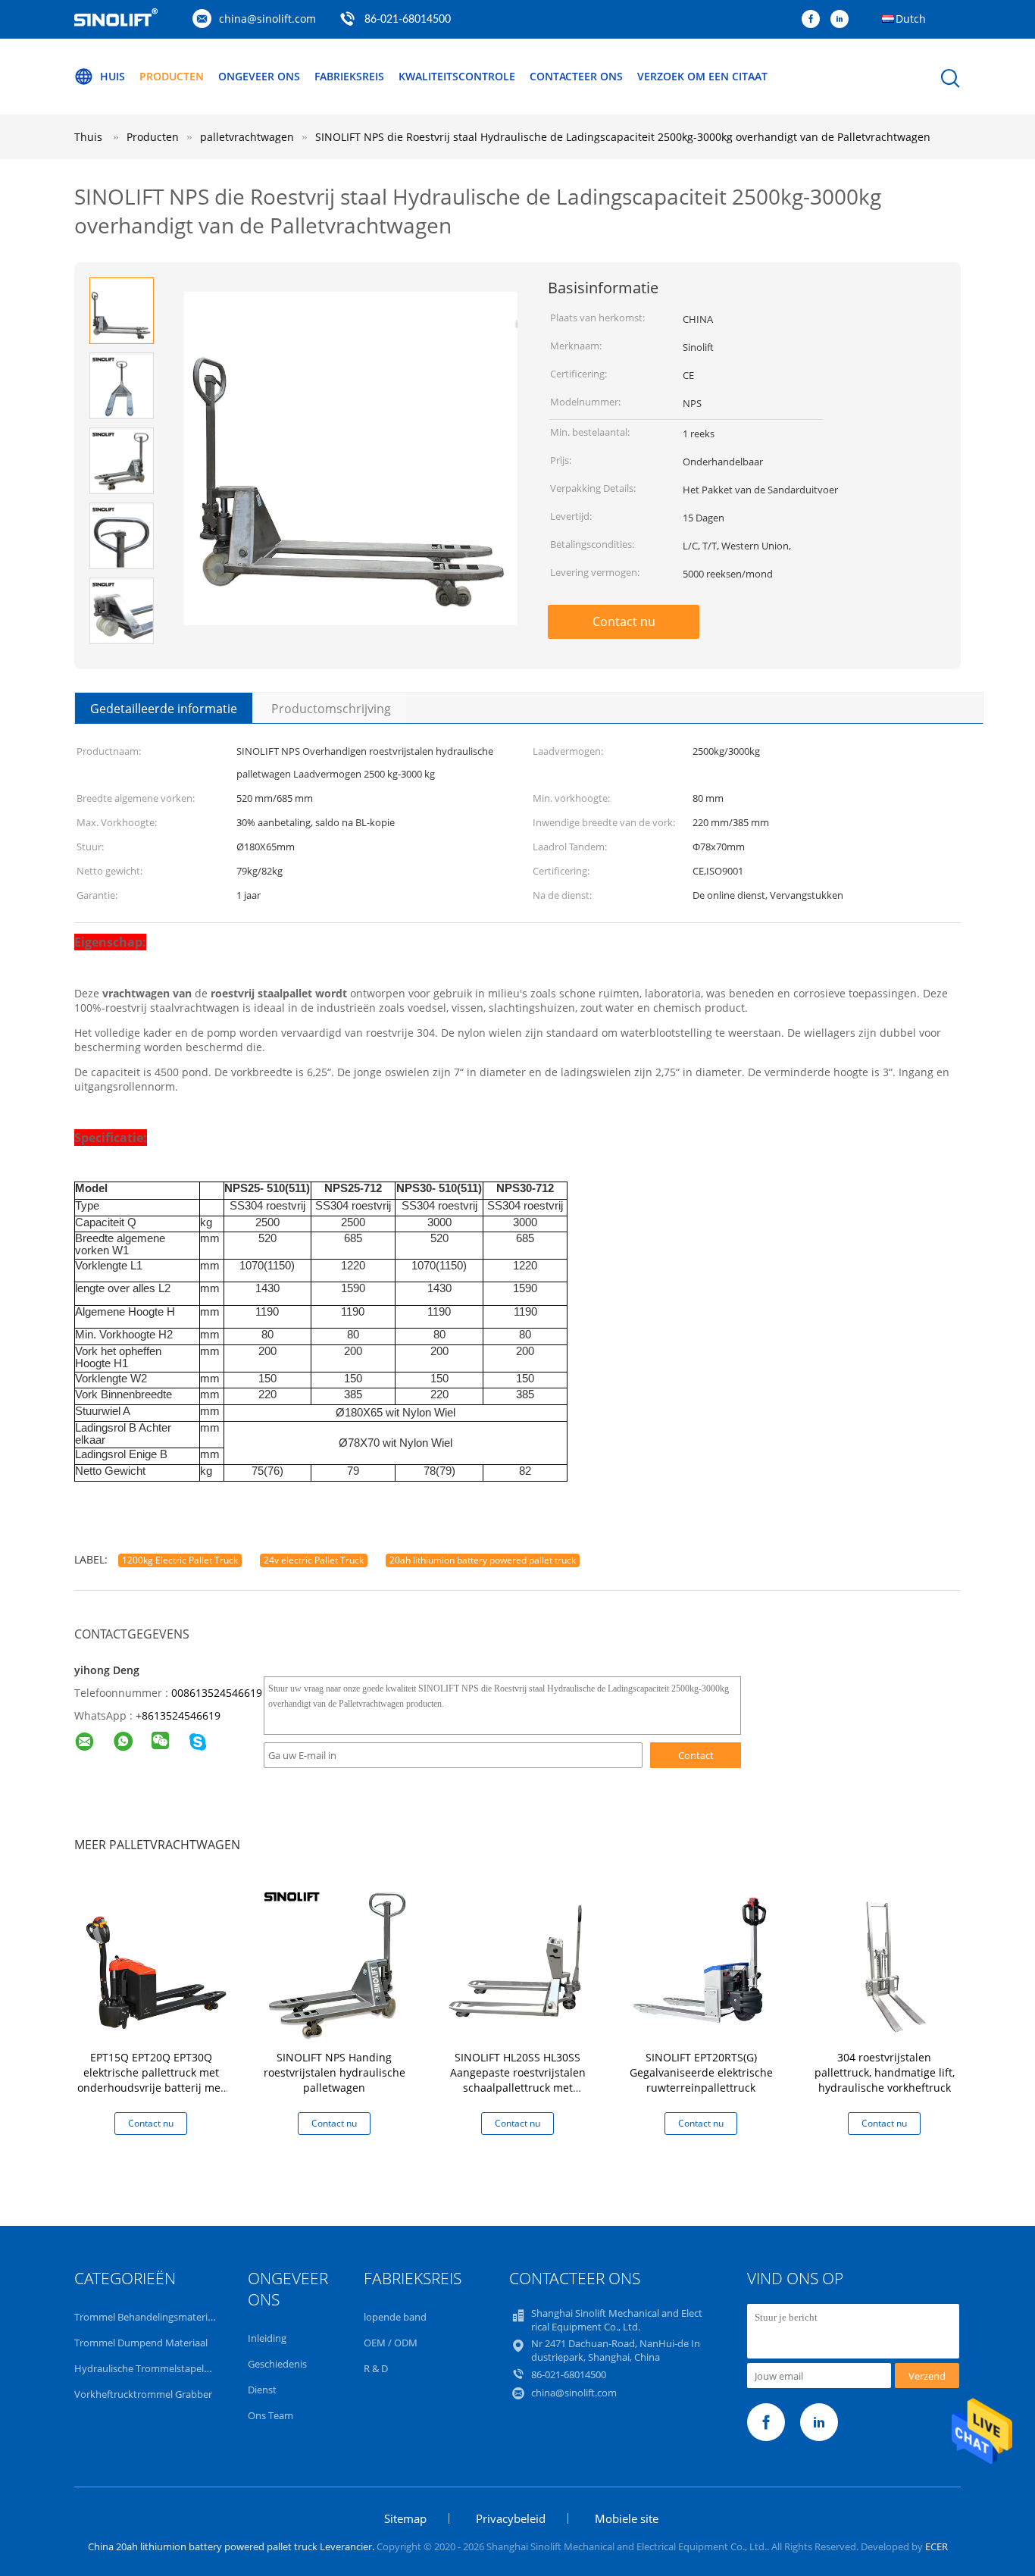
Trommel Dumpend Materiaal (141, 2343)
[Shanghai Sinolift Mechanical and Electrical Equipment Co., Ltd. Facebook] (815, 20)
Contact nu (624, 621)
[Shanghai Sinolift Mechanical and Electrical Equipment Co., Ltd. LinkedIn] (843, 20)
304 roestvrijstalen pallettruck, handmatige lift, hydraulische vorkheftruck (885, 2072)
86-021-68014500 (408, 20)
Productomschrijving (331, 709)
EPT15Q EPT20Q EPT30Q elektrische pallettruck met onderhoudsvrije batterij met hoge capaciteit (151, 2080)
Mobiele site (627, 2518)
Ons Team (270, 2415)
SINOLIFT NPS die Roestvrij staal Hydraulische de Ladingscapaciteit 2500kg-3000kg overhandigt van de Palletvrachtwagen (623, 137)
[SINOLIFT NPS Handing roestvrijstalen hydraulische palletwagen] (337, 1963)
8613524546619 (181, 1715)
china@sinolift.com (267, 19)
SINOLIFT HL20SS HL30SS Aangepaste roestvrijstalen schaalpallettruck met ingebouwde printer (518, 2080)
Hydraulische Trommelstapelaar (146, 2368)
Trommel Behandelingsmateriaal (147, 2317)
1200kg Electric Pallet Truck (180, 1560)
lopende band (395, 2317)
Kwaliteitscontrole (457, 76)
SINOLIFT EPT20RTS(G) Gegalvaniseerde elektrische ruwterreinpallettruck (701, 2072)
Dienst (262, 2390)
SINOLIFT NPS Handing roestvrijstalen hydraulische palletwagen (335, 2072)
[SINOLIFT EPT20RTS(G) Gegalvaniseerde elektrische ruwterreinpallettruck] (704, 1963)
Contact (696, 1755)
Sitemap (405, 2518)
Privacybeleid (511, 2518)
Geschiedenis (277, 2364)
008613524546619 (217, 1693)
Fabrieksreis (349, 76)
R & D (376, 2368)
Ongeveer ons (259, 76)
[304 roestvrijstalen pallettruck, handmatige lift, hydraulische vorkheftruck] (887, 1963)
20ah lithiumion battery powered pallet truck (483, 1560)
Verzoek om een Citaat (702, 76)
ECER (937, 2546)
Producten (172, 76)
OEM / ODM (391, 2343)
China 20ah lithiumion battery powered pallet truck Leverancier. (232, 2546)
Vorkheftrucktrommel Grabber (143, 2394)
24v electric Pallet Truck (314, 1560)
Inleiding (267, 2338)
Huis (113, 76)
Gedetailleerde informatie (164, 709)
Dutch (911, 19)
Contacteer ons (576, 76)
